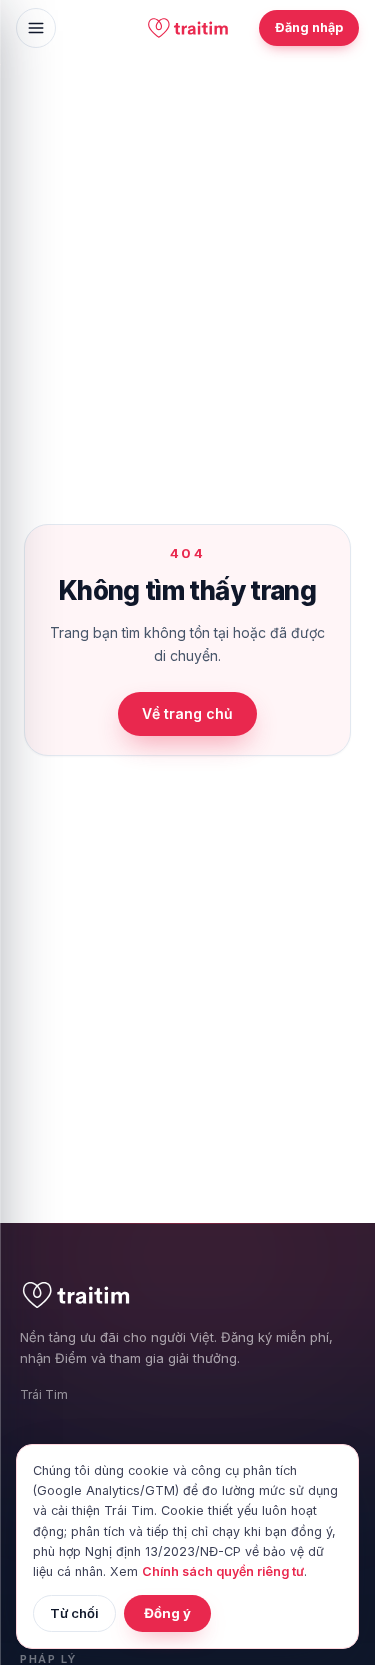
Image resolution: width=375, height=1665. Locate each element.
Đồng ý (167, 1613)
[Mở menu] (36, 28)
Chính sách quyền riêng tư (223, 1571)
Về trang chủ (187, 713)
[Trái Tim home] (187, 28)
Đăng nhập (309, 27)
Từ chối (74, 1613)
